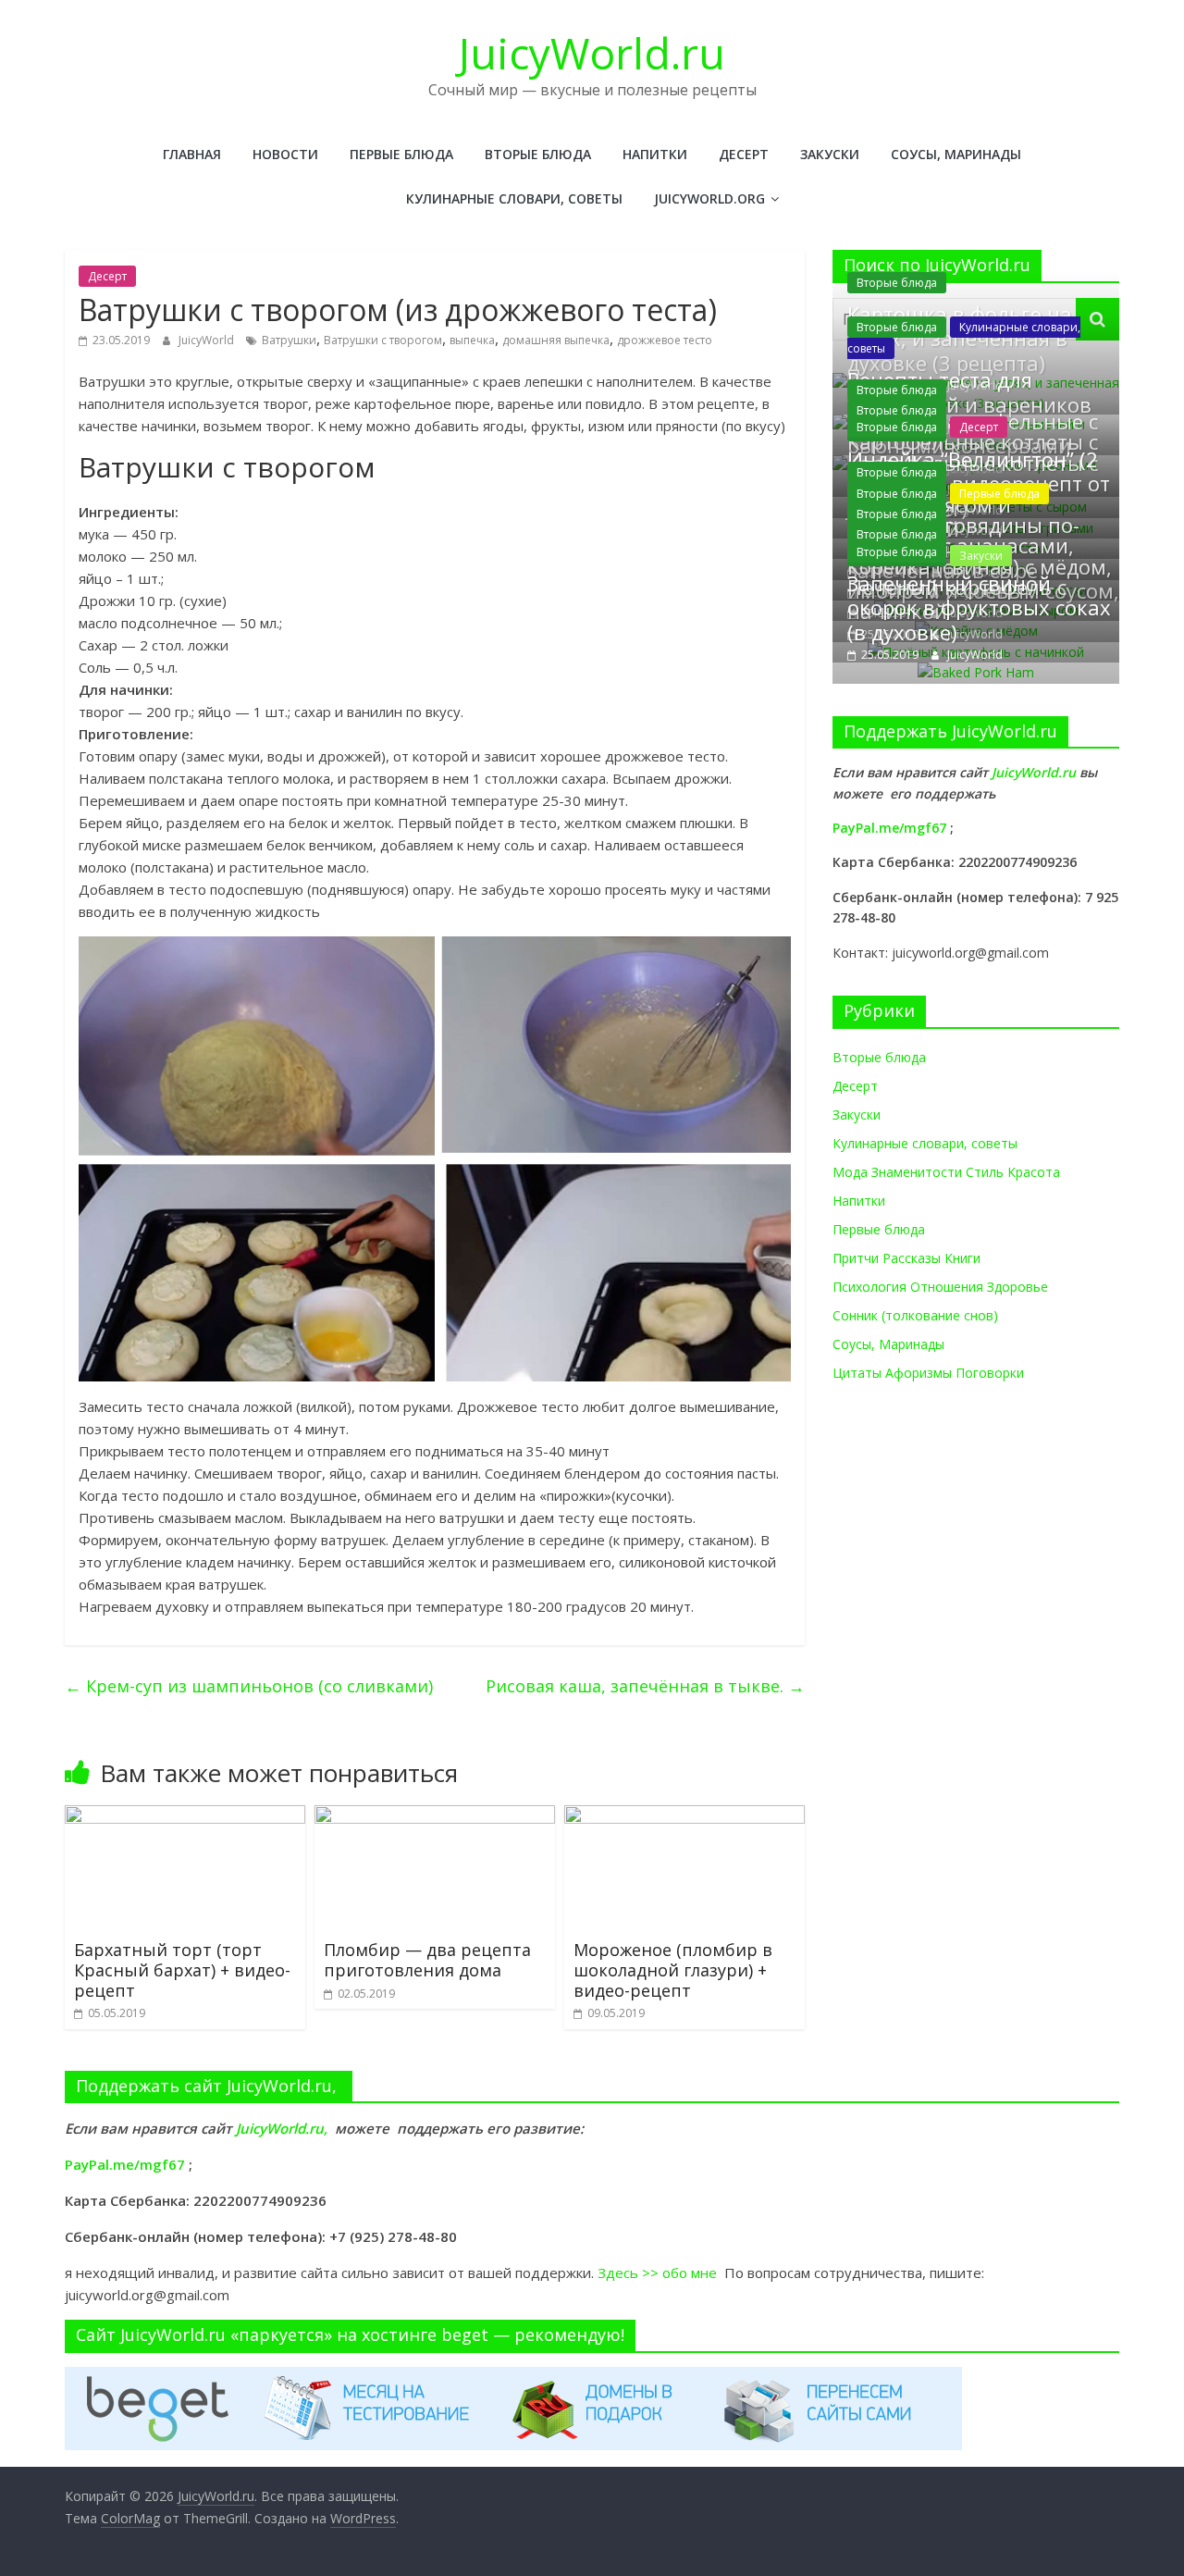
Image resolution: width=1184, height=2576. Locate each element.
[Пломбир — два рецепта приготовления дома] (435, 1816)
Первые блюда (401, 154)
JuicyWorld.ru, (282, 2128)
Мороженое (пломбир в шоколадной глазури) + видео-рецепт (673, 1969)
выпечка (472, 340)
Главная (192, 154)
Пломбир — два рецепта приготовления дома (427, 1960)
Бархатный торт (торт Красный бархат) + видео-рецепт (182, 1969)
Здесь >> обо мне (661, 2273)
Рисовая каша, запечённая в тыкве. (645, 1686)
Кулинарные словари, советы (514, 198)
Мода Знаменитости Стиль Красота (946, 1172)
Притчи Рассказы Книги (906, 1258)
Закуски (830, 154)
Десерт (744, 154)
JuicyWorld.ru (592, 53)
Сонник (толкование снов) (915, 1315)
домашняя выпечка (556, 340)
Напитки (655, 154)
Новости (285, 154)
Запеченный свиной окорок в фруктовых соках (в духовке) (979, 607)
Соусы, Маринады (956, 154)
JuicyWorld (208, 340)
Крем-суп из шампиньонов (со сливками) (249, 1686)
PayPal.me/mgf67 (889, 828)
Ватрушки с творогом (383, 340)
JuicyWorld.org (709, 198)
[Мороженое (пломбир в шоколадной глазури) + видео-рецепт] (684, 1816)
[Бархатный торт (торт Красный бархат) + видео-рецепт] (185, 1816)
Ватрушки (289, 340)
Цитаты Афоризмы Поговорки (928, 1373)
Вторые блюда (538, 154)
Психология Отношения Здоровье (940, 1287)
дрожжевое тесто (665, 340)
